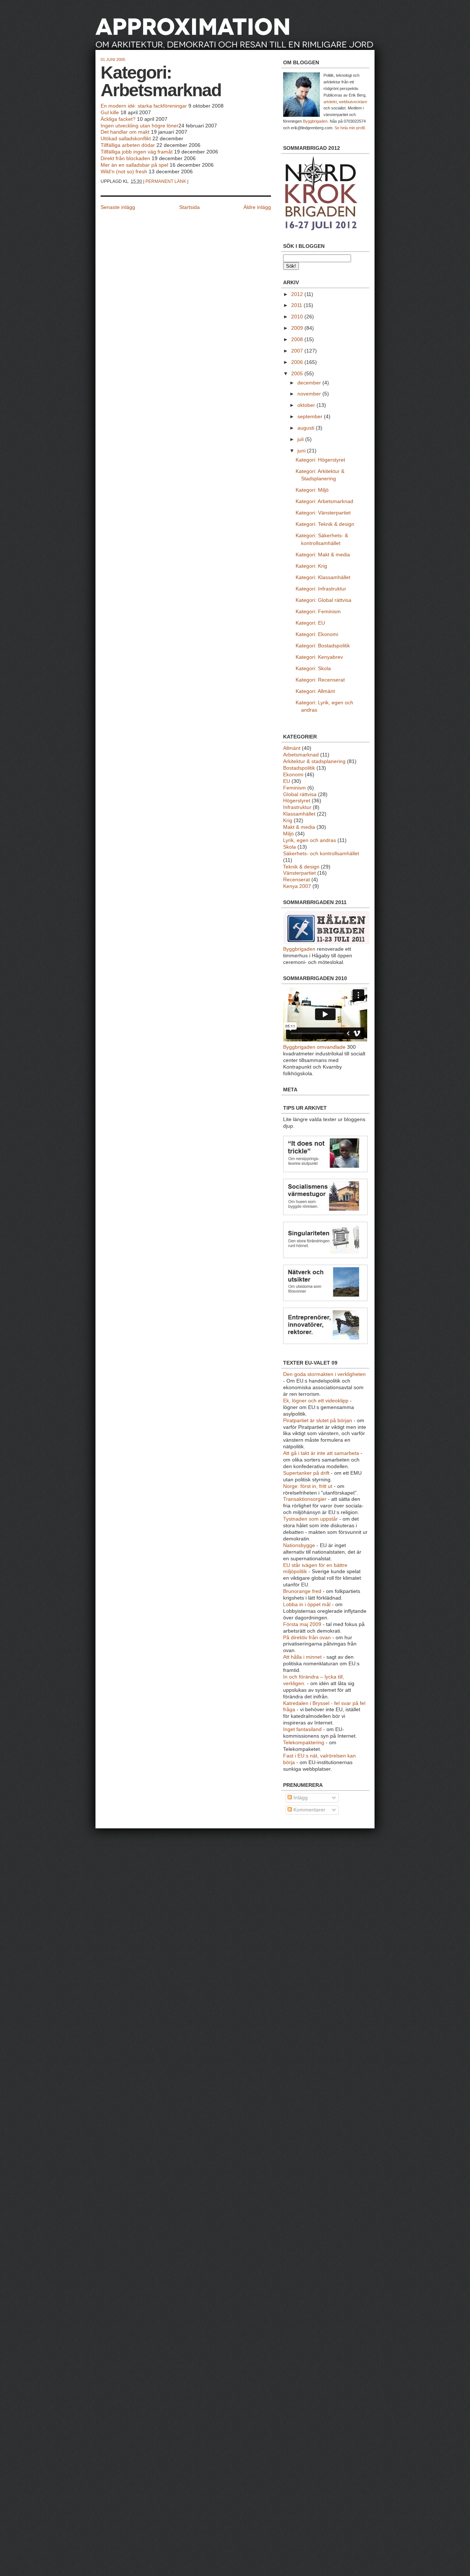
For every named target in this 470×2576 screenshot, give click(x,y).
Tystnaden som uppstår (310, 1519)
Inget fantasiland (302, 1729)
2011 (297, 305)
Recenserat (297, 880)
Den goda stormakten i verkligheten (324, 1374)
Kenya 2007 (297, 886)
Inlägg (300, 1798)
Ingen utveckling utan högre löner (140, 126)
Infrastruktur (297, 807)
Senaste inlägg (118, 207)
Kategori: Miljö (312, 490)
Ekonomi (293, 775)
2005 (298, 374)
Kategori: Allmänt (315, 691)
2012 (298, 294)
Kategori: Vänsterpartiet (323, 513)
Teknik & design (301, 867)
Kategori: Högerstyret (320, 460)
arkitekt (330, 102)
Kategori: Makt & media (323, 555)
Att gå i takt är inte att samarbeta (321, 1453)
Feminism (294, 788)
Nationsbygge (299, 1545)
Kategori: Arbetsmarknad (161, 81)
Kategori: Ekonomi (317, 634)
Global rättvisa (300, 794)
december (310, 383)
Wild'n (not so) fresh (124, 172)
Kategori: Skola (313, 669)
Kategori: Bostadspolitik (323, 646)
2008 (298, 339)
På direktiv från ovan (307, 1638)
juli (301, 439)
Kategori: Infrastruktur (321, 589)
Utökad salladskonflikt (126, 139)
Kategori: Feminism (318, 612)
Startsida (189, 207)
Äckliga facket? (118, 119)
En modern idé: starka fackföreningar (144, 106)
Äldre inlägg (257, 207)
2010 (298, 317)
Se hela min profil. (350, 128)
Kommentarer (309, 1810)
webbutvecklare (353, 102)
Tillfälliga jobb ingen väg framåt (137, 152)
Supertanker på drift (306, 1473)
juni (302, 451)
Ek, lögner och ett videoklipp (316, 1401)
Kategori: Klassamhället (323, 577)
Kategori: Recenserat (320, 680)
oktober (307, 405)
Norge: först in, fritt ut (308, 1486)
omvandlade (331, 1047)
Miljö (288, 834)
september (311, 417)
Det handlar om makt (125, 132)
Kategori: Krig (311, 566)
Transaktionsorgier (305, 1499)
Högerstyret (297, 801)
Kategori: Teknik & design (325, 524)
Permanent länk (166, 181)
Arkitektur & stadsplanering (314, 761)
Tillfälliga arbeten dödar (128, 145)
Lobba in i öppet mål (307, 1605)
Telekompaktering (304, 1743)
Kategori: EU (310, 623)
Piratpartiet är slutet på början (318, 1421)
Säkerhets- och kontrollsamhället (321, 854)
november (310, 394)
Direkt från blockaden (125, 158)
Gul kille (110, 113)
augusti (307, 428)
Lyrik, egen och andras (310, 840)
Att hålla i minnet (302, 1657)
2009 (298, 328)
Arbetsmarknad (301, 755)
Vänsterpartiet (299, 873)
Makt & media (299, 827)
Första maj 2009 (302, 1624)
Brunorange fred (302, 1591)
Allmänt (292, 748)
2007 (298, 351)
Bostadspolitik (299, 768)
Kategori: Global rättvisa (323, 600)
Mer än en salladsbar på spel (134, 165)
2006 (298, 362)
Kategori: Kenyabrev (319, 657)
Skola (290, 847)
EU (287, 781)
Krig (288, 821)
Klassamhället (299, 814)
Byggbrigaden (315, 121)
